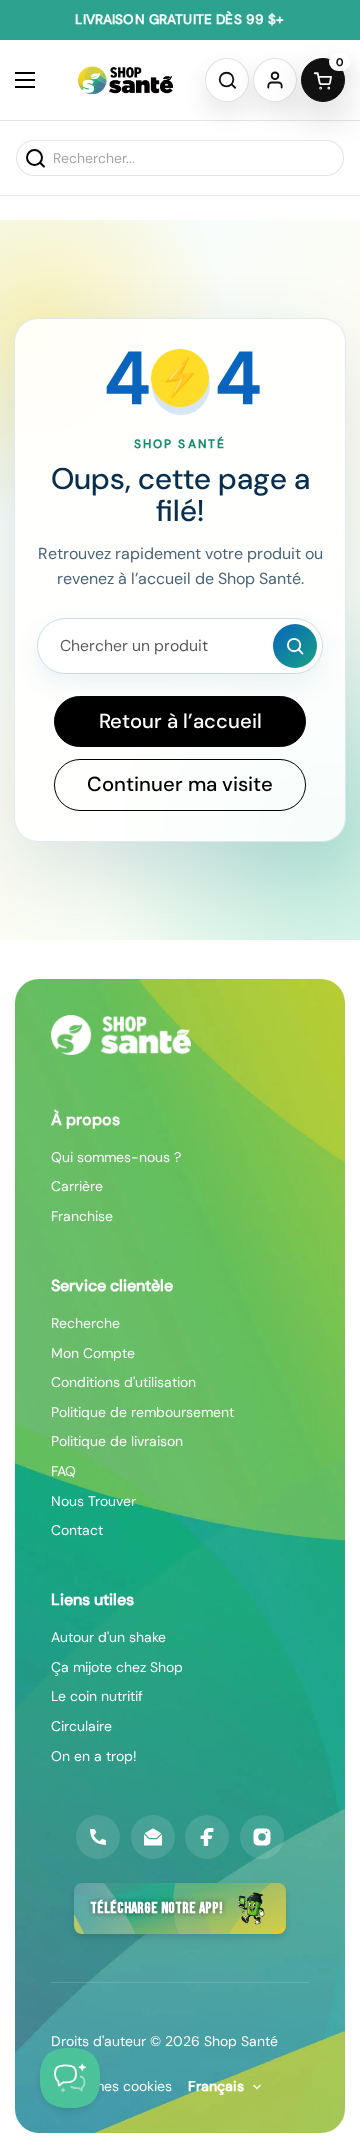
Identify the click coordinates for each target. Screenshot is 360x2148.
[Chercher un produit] (295, 646)
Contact (77, 1530)
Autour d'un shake (108, 1637)
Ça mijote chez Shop (117, 1667)
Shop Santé (241, 2041)
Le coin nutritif (97, 1696)
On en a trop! (94, 1756)
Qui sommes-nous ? (116, 1157)
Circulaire (81, 1726)
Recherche (85, 1323)
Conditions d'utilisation (123, 1382)
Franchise (82, 1216)
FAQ (63, 1471)
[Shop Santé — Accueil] (121, 1035)
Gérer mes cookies (111, 2086)
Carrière (77, 1186)
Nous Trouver (93, 1501)
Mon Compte (93, 1353)
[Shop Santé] (125, 80)
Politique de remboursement (142, 1412)
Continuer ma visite (180, 784)
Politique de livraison (117, 1441)
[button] (227, 80)
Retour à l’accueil (180, 721)
